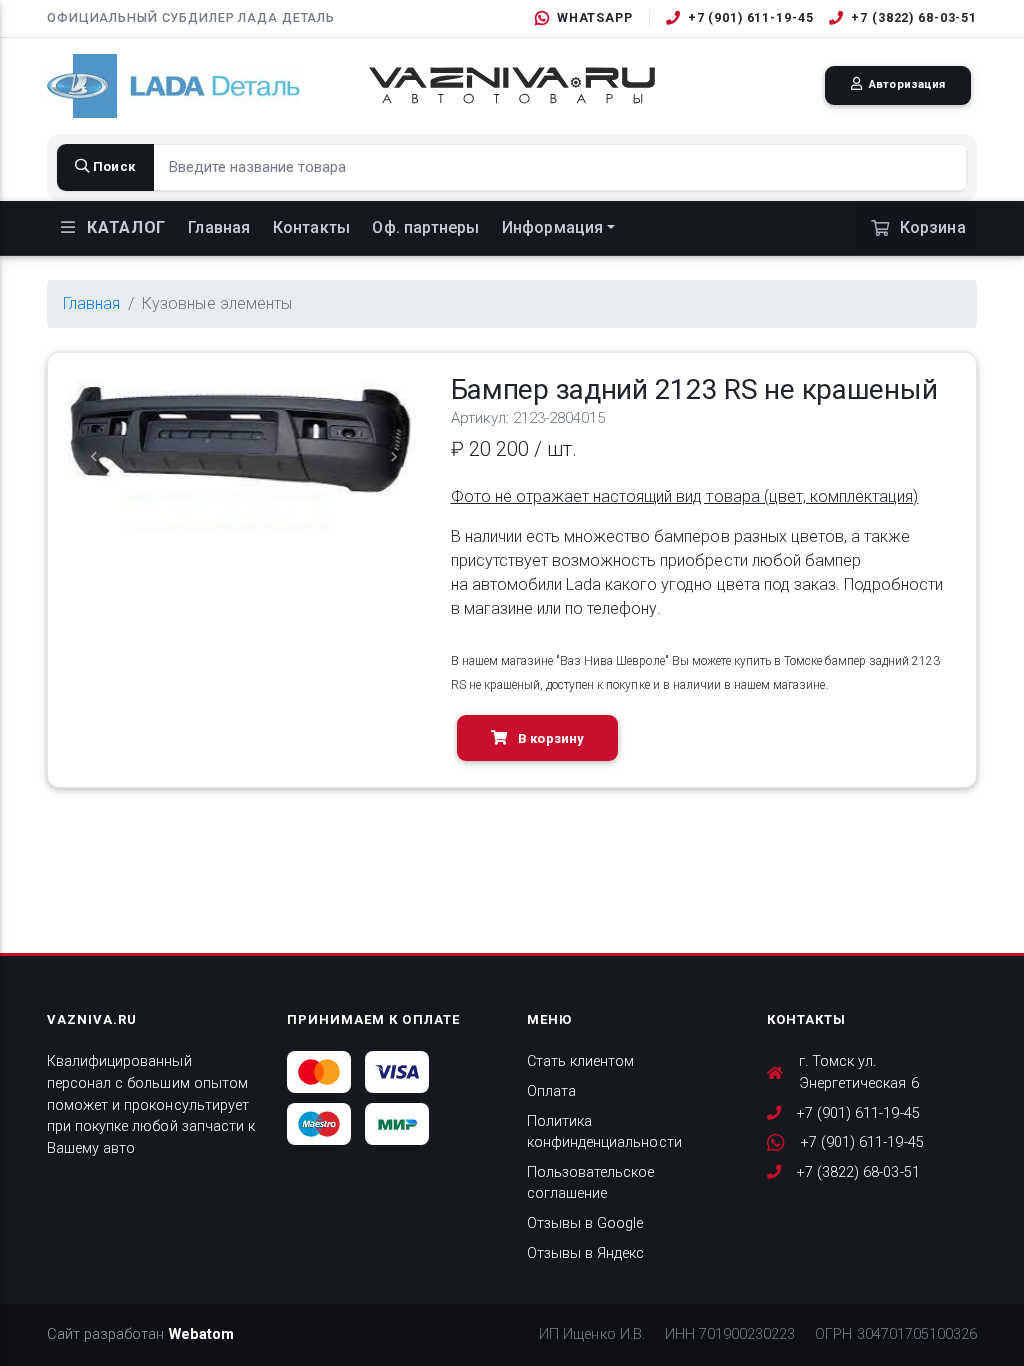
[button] (94, 457)
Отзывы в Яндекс (585, 1253)
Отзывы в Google (585, 1223)
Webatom (201, 1334)
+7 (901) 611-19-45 (751, 17)
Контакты (311, 227)
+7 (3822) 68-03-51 (914, 17)
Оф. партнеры (425, 227)
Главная (219, 227)
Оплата (551, 1091)
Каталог (124, 227)
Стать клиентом (580, 1061)
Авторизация (905, 84)
